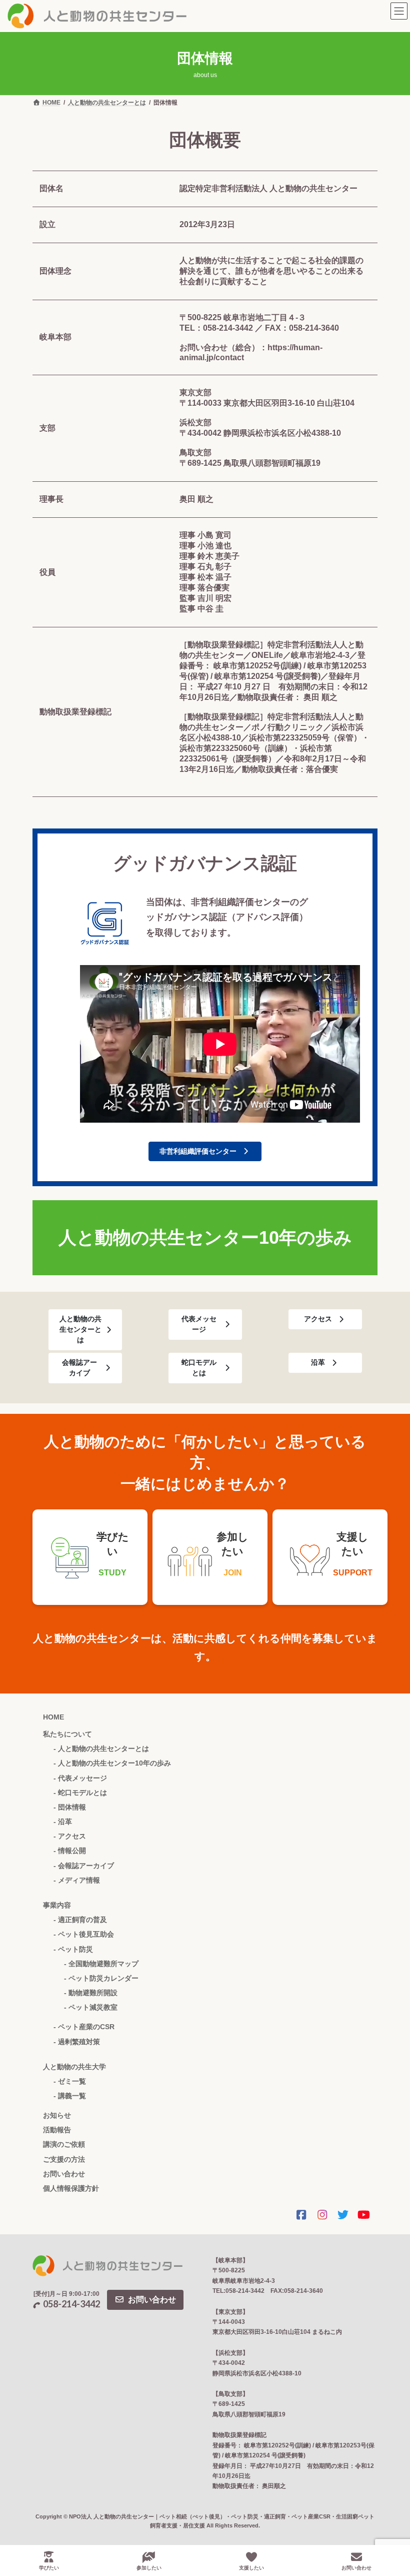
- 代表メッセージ (80, 1778)
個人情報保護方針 (71, 2188)
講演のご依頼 (64, 2144)
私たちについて (67, 1734)
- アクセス (70, 1836)
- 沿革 (63, 1822)
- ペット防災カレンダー (101, 1978)
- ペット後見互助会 (84, 1934)
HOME (53, 1717)
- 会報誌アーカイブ (84, 1866)
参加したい (149, 2568)
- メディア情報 (77, 1880)
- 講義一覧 (70, 2096)
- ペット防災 (73, 1949)
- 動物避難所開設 (91, 1993)
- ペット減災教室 (91, 2007)
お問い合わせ (64, 2174)
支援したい (251, 2568)
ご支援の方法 (64, 2159)
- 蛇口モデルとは (80, 1793)
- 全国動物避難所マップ (101, 1964)
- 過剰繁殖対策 (77, 2042)
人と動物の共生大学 (74, 2067)
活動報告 (57, 2130)
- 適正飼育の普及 (80, 1920)
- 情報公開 (70, 1851)
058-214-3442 (71, 2304)
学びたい (49, 2568)
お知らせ (57, 2115)
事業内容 (57, 1905)
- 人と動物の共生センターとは (101, 1749)
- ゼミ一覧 (70, 2081)
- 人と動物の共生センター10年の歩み (112, 1763)
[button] (205, 1152)
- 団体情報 (70, 1807)
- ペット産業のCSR (84, 2027)
